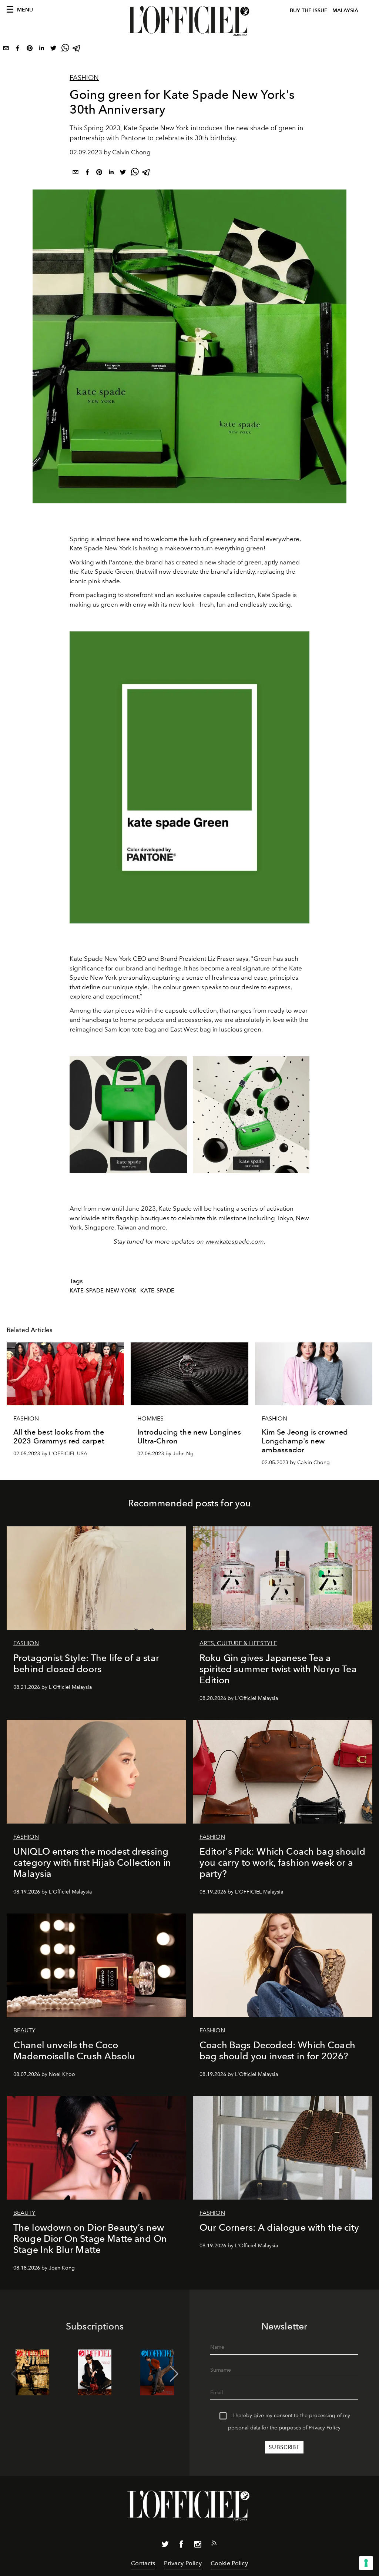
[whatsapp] (65, 50)
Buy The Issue (309, 11)
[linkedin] (41, 50)
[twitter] (53, 50)
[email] (6, 50)
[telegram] (77, 50)
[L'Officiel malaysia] (189, 21)
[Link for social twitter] (165, 2546)
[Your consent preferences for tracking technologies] (366, 2563)
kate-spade (157, 1291)
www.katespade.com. (235, 1241)
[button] (174, 2374)
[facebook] (18, 50)
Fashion (84, 78)
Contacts (143, 2563)
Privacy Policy (325, 2428)
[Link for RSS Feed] (214, 2545)
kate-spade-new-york (103, 1291)
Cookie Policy (229, 2563)
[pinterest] (30, 50)
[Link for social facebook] (181, 2546)
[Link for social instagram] (198, 2546)
